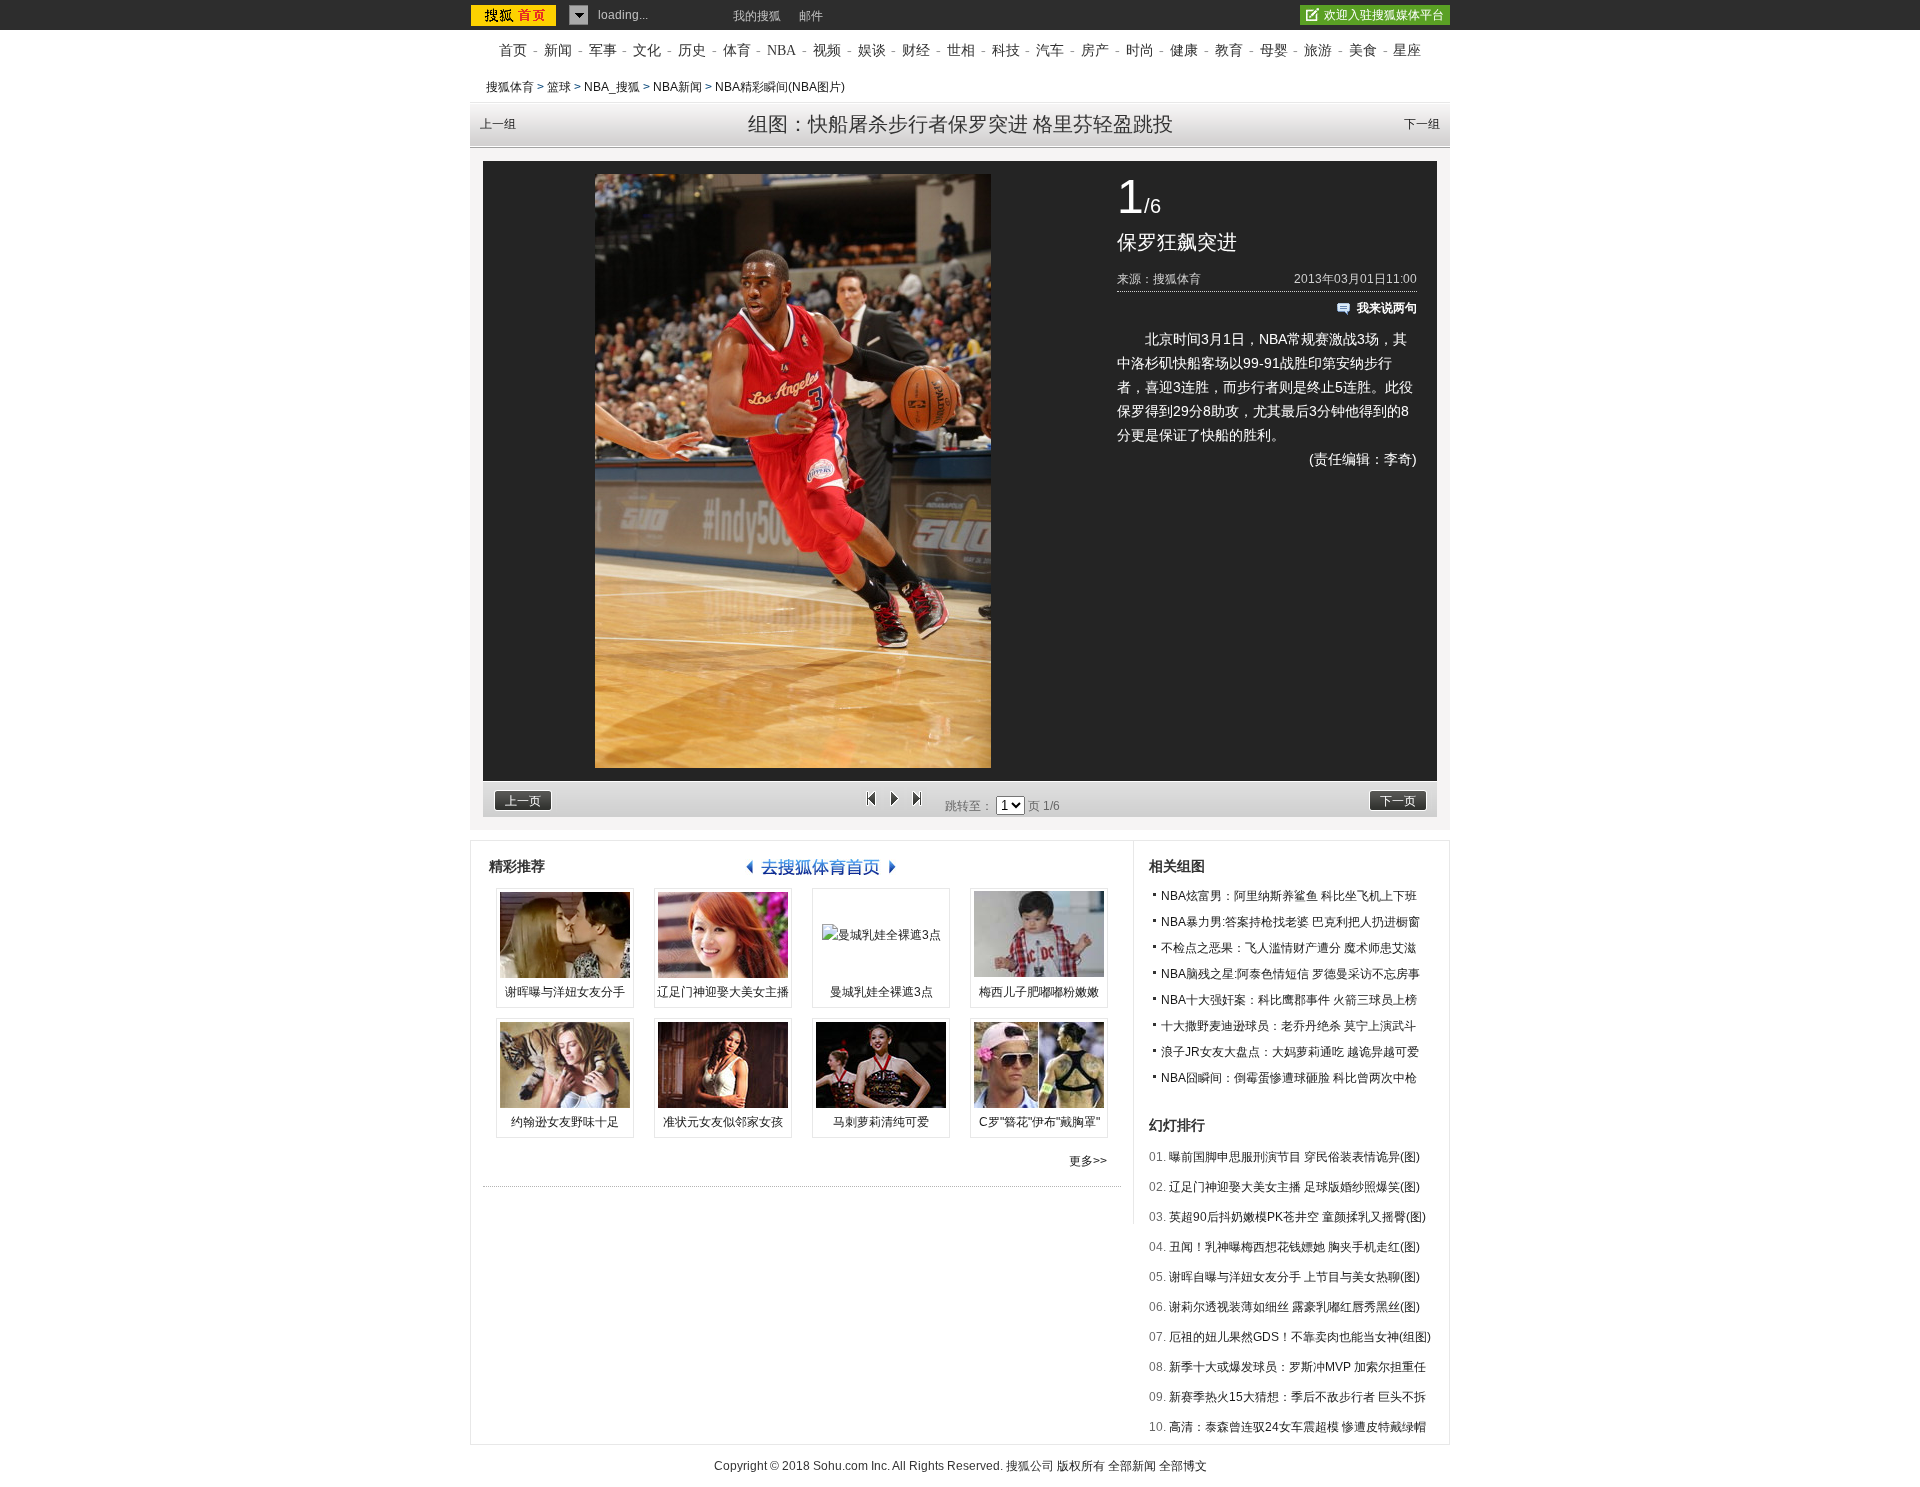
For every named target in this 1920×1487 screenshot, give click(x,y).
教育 (1229, 50)
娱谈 (872, 50)
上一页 (523, 801)
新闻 (558, 50)
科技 (1006, 50)
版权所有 (1081, 1466)
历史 (692, 50)
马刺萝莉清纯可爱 (881, 1122)
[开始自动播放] (894, 806)
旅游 (1318, 50)
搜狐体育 (510, 87)
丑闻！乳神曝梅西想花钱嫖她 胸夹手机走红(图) (1294, 1247)
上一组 (498, 124)
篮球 (559, 87)
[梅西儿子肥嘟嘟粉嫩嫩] (1039, 935)
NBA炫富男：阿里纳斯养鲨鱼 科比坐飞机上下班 (1289, 896)
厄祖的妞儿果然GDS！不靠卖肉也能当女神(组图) (1300, 1337)
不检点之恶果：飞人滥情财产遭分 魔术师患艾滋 (1288, 948)
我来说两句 (1387, 308)
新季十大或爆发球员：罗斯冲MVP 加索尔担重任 (1297, 1367)
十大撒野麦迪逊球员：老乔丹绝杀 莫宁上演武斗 (1288, 1026)
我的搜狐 (757, 16)
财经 (916, 50)
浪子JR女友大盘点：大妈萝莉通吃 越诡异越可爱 (1290, 1052)
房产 (1095, 50)
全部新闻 (1132, 1466)
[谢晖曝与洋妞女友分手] (565, 935)
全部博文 (1183, 1466)
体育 (737, 50)
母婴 (1274, 50)
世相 (961, 50)
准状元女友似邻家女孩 (723, 1122)
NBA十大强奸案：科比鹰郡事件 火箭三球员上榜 (1289, 1000)
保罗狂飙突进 (1177, 242)
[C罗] (1039, 1065)
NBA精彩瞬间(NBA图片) (780, 87)
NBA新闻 (677, 87)
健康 (1184, 50)
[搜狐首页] (515, 15)
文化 (647, 50)
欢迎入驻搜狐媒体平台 (1384, 15)
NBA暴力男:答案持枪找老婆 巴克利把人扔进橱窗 (1290, 922)
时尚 (1140, 50)
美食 (1363, 50)
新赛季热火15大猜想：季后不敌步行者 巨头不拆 (1297, 1397)
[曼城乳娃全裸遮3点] (881, 935)
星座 (1407, 50)
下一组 (1422, 124)
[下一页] (917, 806)
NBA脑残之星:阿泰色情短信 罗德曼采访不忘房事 (1290, 974)
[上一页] (871, 806)
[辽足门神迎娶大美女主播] (723, 935)
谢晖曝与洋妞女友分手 (565, 992)
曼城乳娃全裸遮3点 (881, 992)
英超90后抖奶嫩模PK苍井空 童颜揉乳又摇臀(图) (1297, 1217)
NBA (781, 50)
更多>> (1088, 1161)
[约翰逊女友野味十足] (565, 1065)
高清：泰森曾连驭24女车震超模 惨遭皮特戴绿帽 (1297, 1427)
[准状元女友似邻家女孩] (723, 1065)
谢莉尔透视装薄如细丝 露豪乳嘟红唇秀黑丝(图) (1294, 1307)
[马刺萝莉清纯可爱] (881, 1065)
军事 (603, 50)
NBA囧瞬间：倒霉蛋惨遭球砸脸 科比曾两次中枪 (1289, 1078)
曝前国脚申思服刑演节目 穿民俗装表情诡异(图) (1294, 1157)
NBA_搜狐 (612, 87)
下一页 (1398, 801)
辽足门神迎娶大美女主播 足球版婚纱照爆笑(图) (1294, 1187)
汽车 (1050, 50)
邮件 (811, 16)
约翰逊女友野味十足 (565, 1122)
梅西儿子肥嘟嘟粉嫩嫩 (1039, 992)
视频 (827, 50)
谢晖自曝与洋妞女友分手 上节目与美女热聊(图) (1294, 1277)
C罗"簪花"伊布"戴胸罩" (1039, 1122)
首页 (513, 50)
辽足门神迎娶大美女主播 (723, 992)
